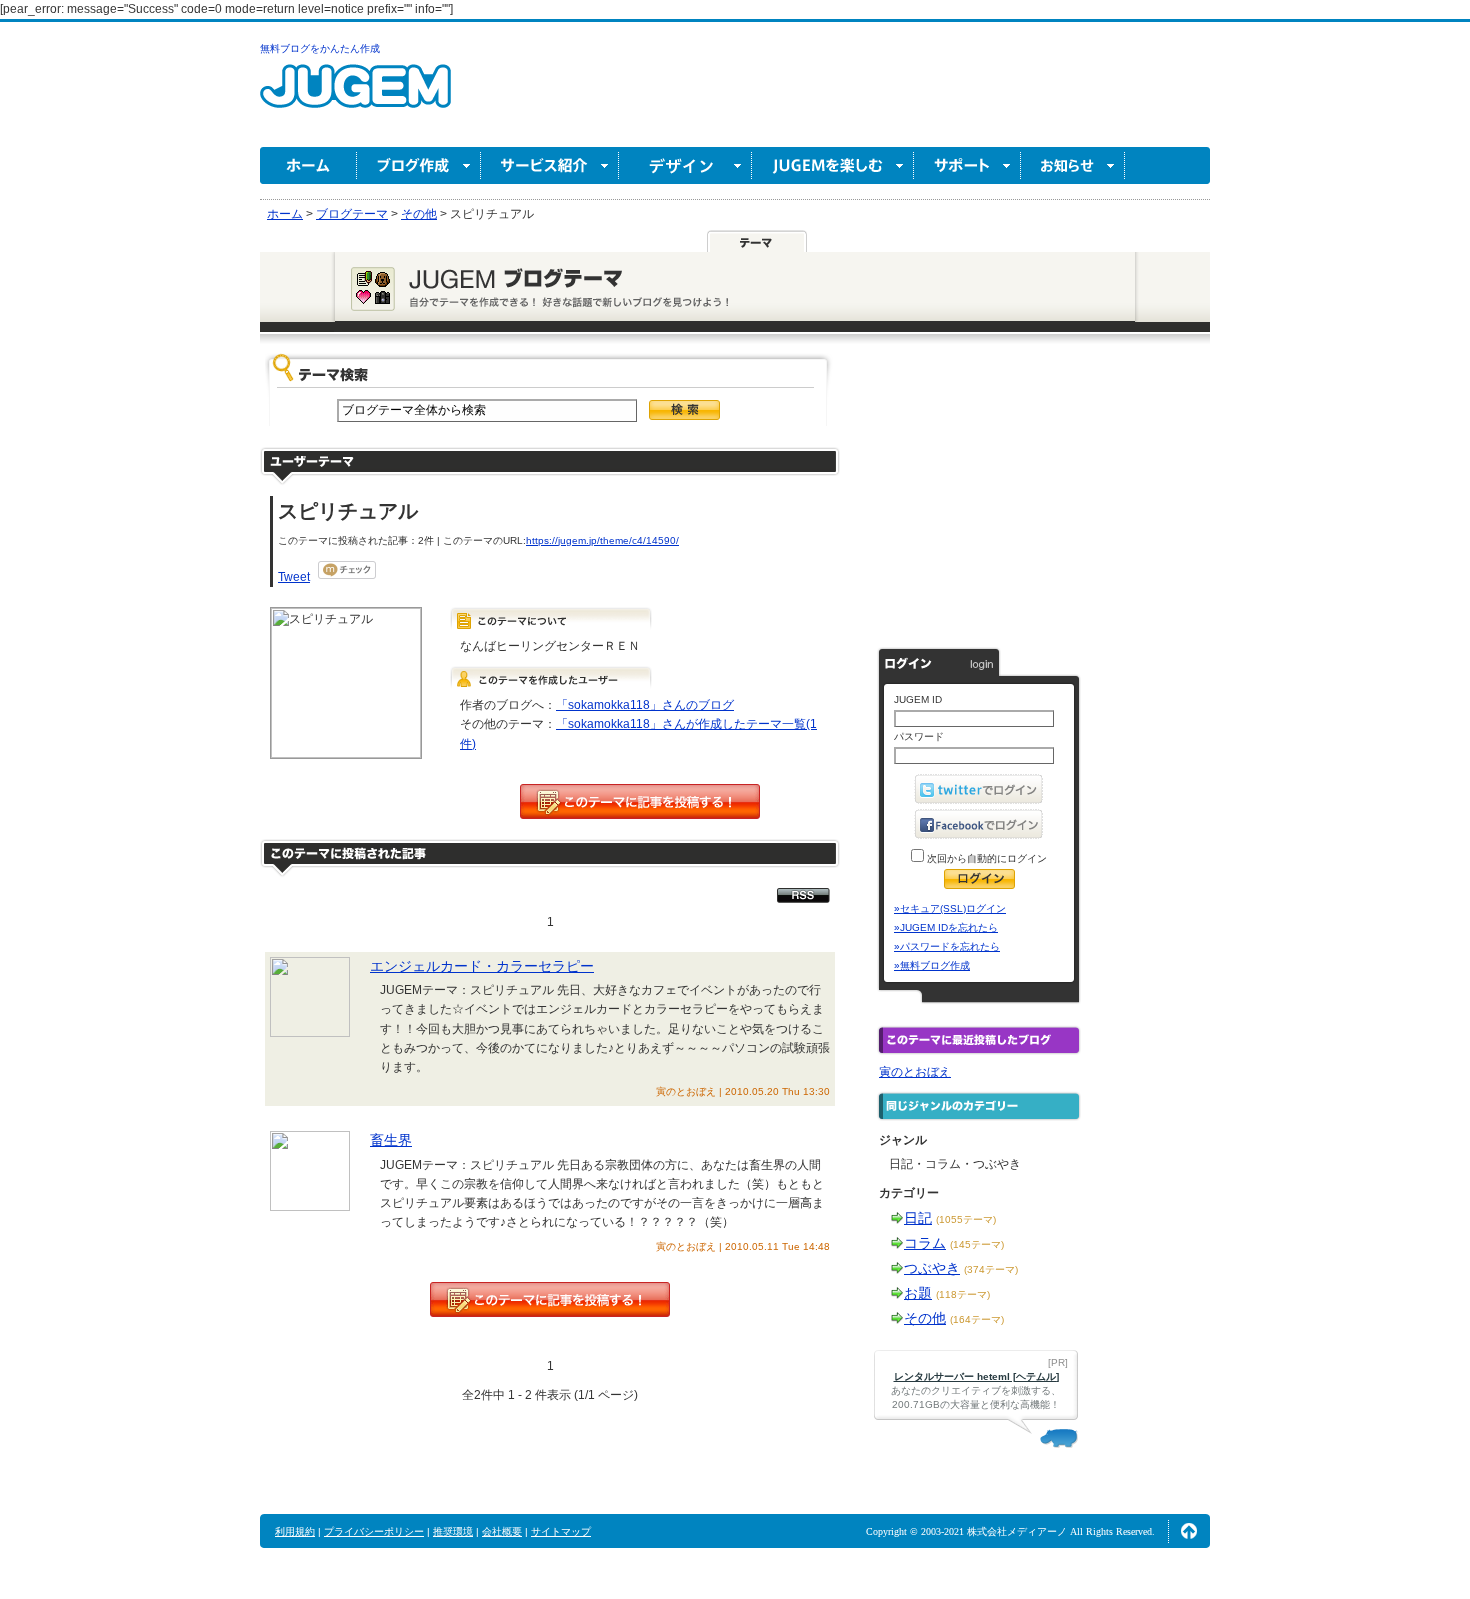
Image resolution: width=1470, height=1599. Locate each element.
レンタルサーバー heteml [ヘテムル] (976, 1376)
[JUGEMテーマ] (757, 241)
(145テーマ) (977, 1244)
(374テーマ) (991, 1269)
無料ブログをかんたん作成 (320, 48)
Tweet (294, 577)
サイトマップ (561, 1531)
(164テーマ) (977, 1319)
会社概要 (502, 1531)
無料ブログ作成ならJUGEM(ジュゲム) (355, 97)
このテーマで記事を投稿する (640, 801)
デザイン (685, 165)
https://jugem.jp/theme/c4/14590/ (602, 540)
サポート (967, 165)
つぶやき (932, 1268)
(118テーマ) (963, 1294)
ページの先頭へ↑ (1189, 1531)
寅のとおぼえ (915, 1072)
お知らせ (1073, 165)
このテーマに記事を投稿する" (550, 1299)
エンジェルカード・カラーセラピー (482, 966)
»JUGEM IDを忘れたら (946, 927)
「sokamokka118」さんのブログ (645, 705)
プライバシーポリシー (374, 1531)
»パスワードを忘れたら (947, 946)
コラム (925, 1243)
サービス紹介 (550, 165)
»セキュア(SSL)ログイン (950, 908)
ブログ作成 (419, 165)
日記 (918, 1218)
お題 (918, 1293)
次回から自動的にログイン (985, 858)
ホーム (308, 165)
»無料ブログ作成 (932, 965)
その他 (925, 1318)
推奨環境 (453, 1531)
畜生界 (391, 1140)
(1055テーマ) (966, 1219)
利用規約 (295, 1531)
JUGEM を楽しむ (833, 165)
